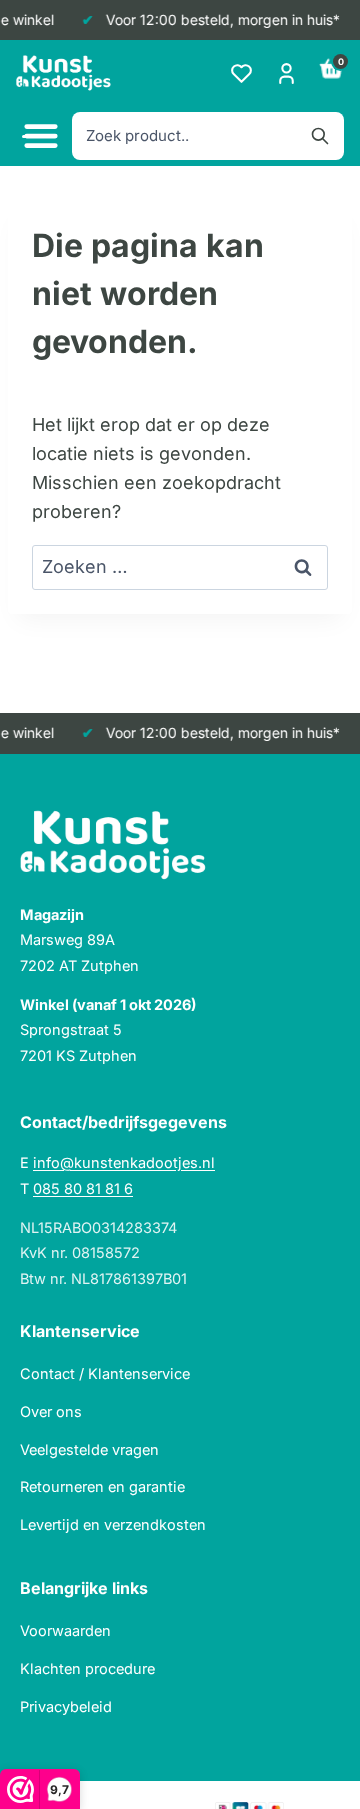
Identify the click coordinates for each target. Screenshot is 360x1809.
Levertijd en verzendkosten (113, 1524)
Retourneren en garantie (102, 1486)
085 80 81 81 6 (83, 1188)
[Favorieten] (241, 73)
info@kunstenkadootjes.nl (124, 1162)
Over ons (51, 1411)
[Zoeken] (320, 136)
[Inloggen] (286, 73)
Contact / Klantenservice (105, 1373)
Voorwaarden (65, 1630)
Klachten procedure (87, 1668)
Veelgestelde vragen (89, 1449)
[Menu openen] (38, 136)
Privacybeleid (66, 1706)
